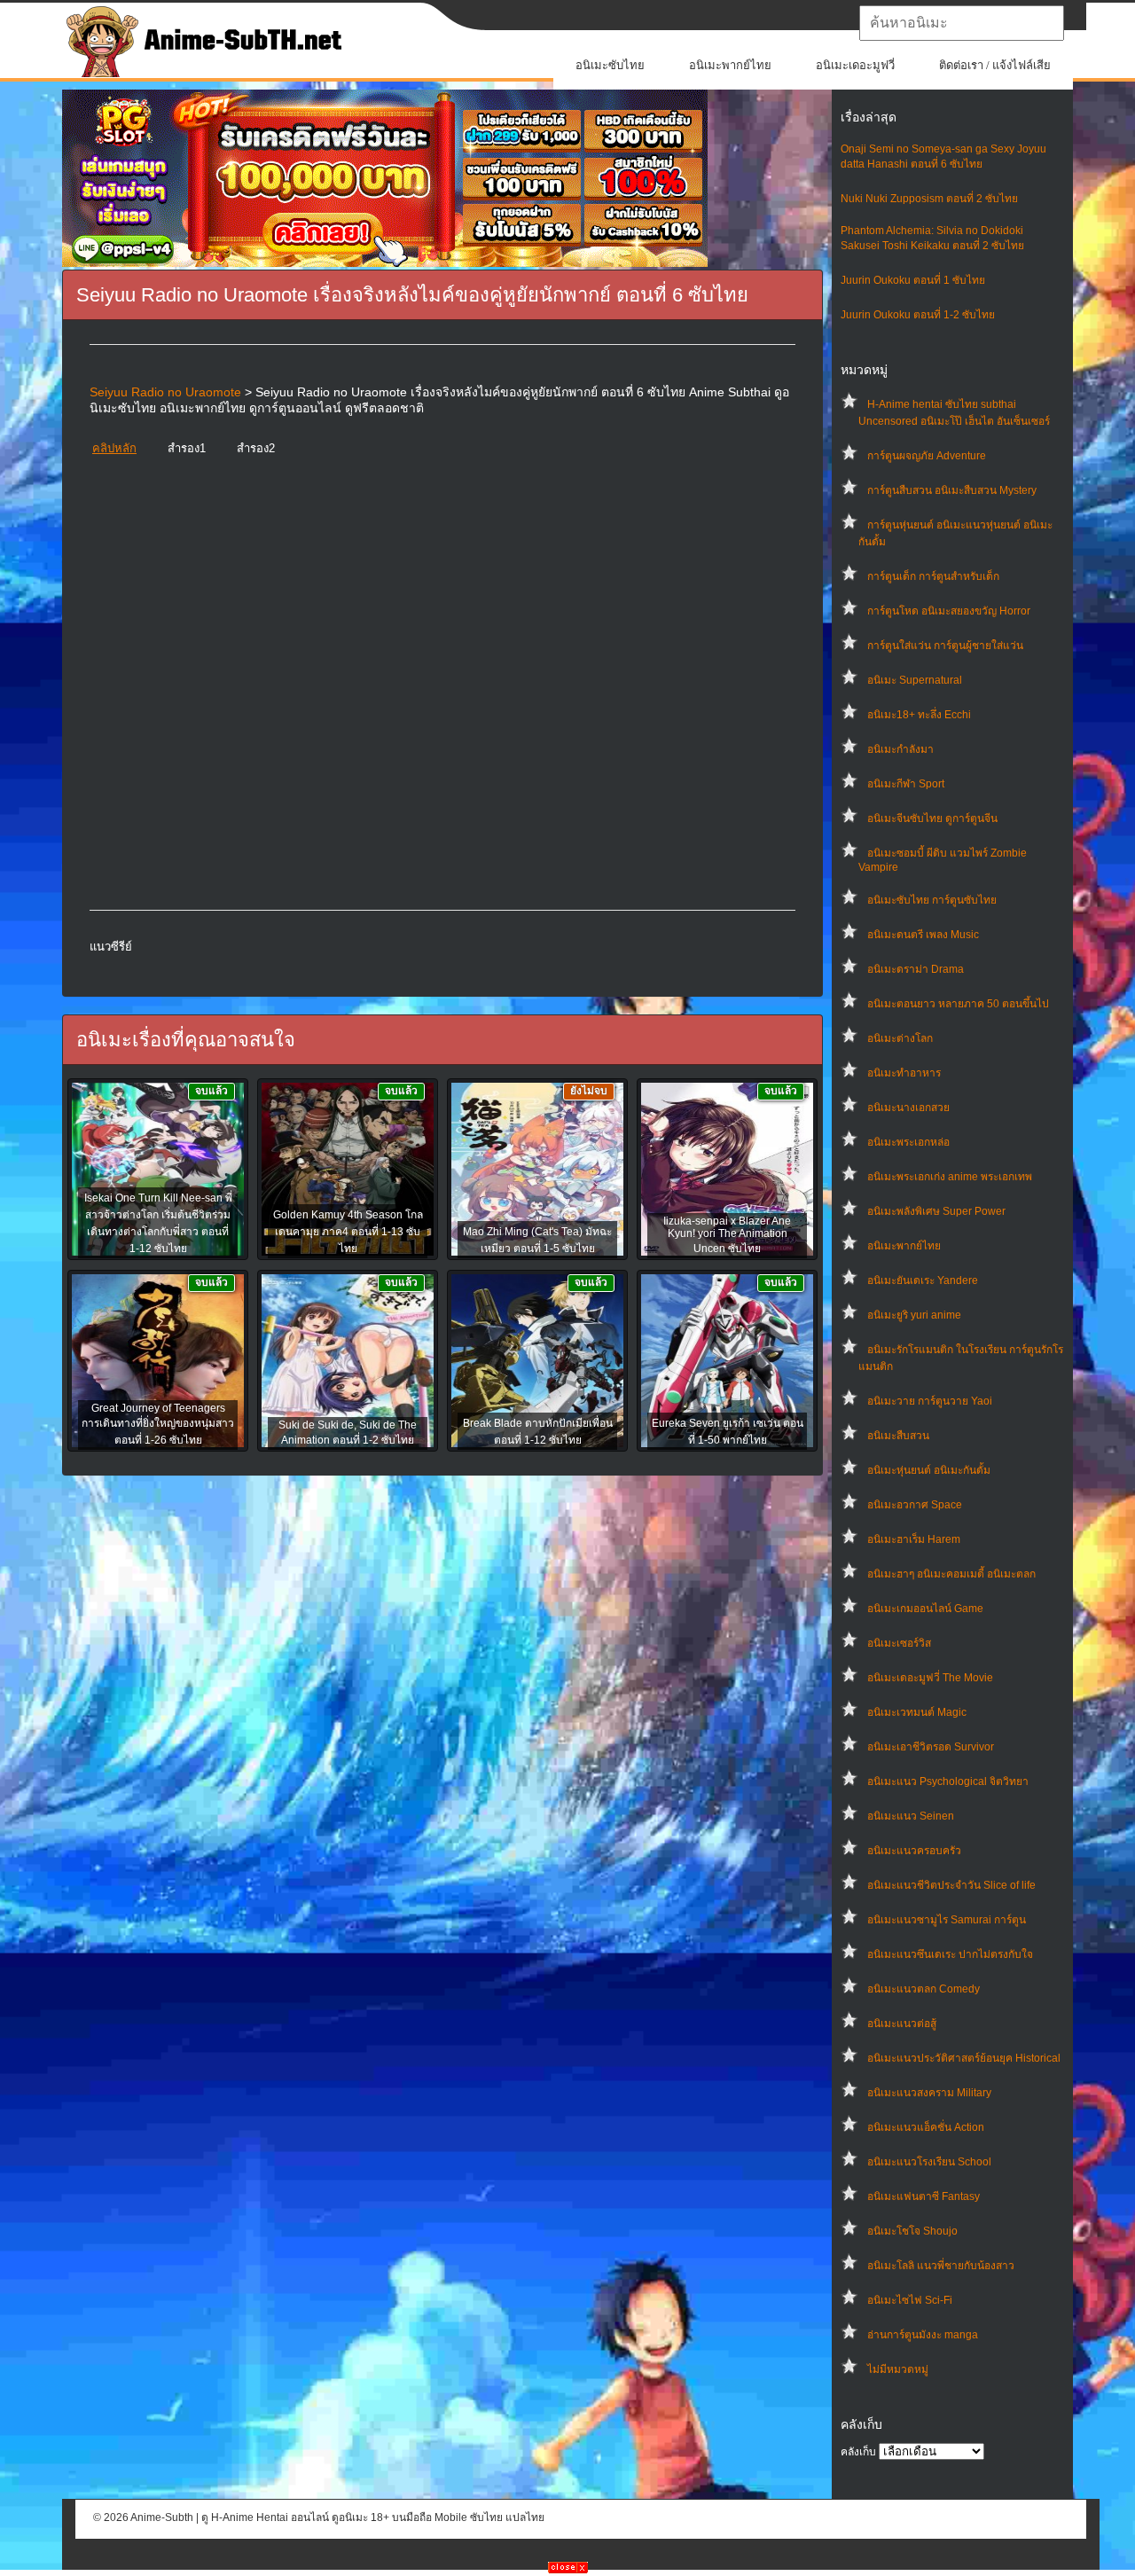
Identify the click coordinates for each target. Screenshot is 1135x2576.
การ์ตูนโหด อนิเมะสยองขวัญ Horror (949, 611)
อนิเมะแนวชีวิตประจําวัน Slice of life (951, 1885)
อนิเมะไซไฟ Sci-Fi (910, 2300)
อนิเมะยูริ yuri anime (914, 1315)
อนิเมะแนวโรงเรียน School (929, 2162)
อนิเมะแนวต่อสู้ (902, 2024)
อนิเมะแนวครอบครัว (914, 1851)
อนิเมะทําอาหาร (904, 1073)
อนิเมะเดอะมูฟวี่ (855, 65)
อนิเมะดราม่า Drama (916, 969)
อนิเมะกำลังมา (900, 749)
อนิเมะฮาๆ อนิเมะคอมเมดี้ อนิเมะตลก (951, 1574)
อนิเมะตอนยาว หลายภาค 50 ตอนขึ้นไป (958, 1004)
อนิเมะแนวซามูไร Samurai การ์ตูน (947, 1920)
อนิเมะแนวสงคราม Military (929, 2093)
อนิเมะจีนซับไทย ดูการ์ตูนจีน (932, 818)
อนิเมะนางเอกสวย (908, 1108)
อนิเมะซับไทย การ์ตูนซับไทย (932, 900)
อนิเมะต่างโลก (900, 1038)
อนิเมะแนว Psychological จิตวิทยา (948, 1781)
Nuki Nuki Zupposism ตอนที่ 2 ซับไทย (929, 199)
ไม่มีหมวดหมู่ (898, 2369)
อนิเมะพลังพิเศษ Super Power (936, 1211)
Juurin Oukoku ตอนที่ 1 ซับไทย (913, 280)
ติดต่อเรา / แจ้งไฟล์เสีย (995, 65)
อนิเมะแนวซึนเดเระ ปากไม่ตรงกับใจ (950, 1954)
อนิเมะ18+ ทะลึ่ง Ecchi (919, 715)
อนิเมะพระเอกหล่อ (908, 1142)
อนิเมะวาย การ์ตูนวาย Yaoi (930, 1401)
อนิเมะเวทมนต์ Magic (917, 1712)
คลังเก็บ (858, 2452)
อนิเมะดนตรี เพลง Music (923, 935)
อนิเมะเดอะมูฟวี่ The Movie (930, 1678)
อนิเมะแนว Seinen (911, 1816)
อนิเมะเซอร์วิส (899, 1643)
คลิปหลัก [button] (114, 448)
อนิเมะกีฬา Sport (906, 784)
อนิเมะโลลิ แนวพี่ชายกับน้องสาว (941, 2266)
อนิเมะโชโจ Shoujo (912, 2231)
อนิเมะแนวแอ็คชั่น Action (926, 2127)
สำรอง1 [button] (187, 448)
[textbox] (962, 23)
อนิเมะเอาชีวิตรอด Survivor (931, 1747)
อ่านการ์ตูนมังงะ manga (923, 2335)
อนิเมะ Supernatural (915, 680)
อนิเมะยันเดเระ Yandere (923, 1280)
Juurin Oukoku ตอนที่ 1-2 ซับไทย (918, 315)
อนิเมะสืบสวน (898, 1436)
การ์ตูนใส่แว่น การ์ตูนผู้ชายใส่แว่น (945, 646)
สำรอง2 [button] (256, 448)
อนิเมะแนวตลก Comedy (924, 1989)
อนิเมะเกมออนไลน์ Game (925, 1609)
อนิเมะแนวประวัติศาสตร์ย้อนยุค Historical (964, 2058)
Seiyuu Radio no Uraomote (165, 392)
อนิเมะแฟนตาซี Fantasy (924, 2196)
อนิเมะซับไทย (610, 65)
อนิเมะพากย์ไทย (730, 65)
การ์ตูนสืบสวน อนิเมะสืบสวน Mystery (952, 490)
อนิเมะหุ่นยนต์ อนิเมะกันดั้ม (929, 1470)
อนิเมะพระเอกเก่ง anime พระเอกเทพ (950, 1177)
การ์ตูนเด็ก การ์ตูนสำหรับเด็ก (933, 576)
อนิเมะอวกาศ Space (915, 1505)
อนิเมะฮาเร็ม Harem (914, 1539)
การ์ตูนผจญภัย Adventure (927, 456)
